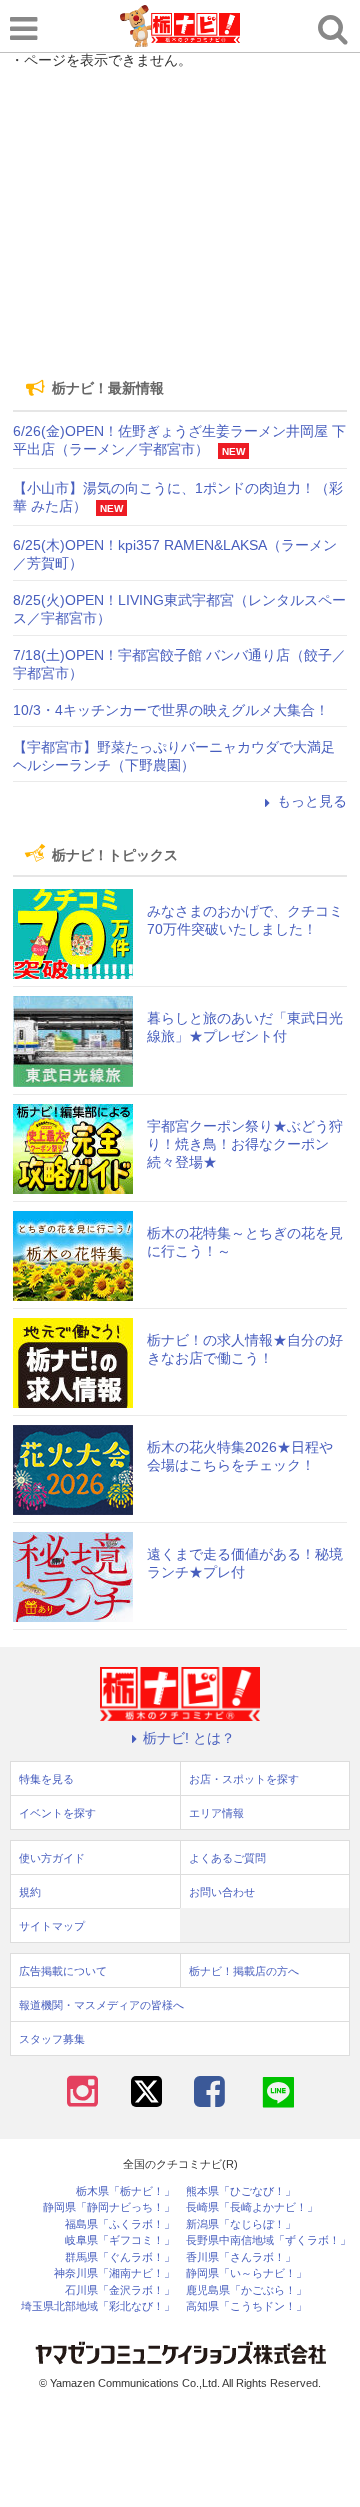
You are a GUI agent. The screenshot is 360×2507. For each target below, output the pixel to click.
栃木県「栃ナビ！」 (125, 2191)
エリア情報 (216, 1813)
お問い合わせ (222, 1892)
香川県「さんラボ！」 (241, 2257)
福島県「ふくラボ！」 (120, 2224)
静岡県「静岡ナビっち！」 (109, 2207)
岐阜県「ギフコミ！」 (120, 2240)
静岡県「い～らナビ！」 (246, 2273)
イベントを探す (57, 1813)
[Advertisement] (180, 222)
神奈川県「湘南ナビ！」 (114, 2273)
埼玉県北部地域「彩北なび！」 (98, 2306)
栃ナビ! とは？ (189, 1738)
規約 (30, 1892)
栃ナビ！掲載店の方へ (244, 1971)
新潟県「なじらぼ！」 (241, 2224)
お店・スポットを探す (244, 1779)
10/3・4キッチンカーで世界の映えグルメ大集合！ (171, 710)
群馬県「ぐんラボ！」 (120, 2257)
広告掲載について (63, 1971)
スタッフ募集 (52, 2039)
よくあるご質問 (227, 1858)
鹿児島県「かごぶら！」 (246, 2290)
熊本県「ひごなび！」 (241, 2191)
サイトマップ (52, 1926)
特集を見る (46, 1779)
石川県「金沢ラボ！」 (120, 2290)
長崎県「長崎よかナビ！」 (252, 2207)
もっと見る (312, 801)
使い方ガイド (52, 1858)
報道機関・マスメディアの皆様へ (101, 2005)
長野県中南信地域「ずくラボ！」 (268, 2240)
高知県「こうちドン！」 (246, 2306)
